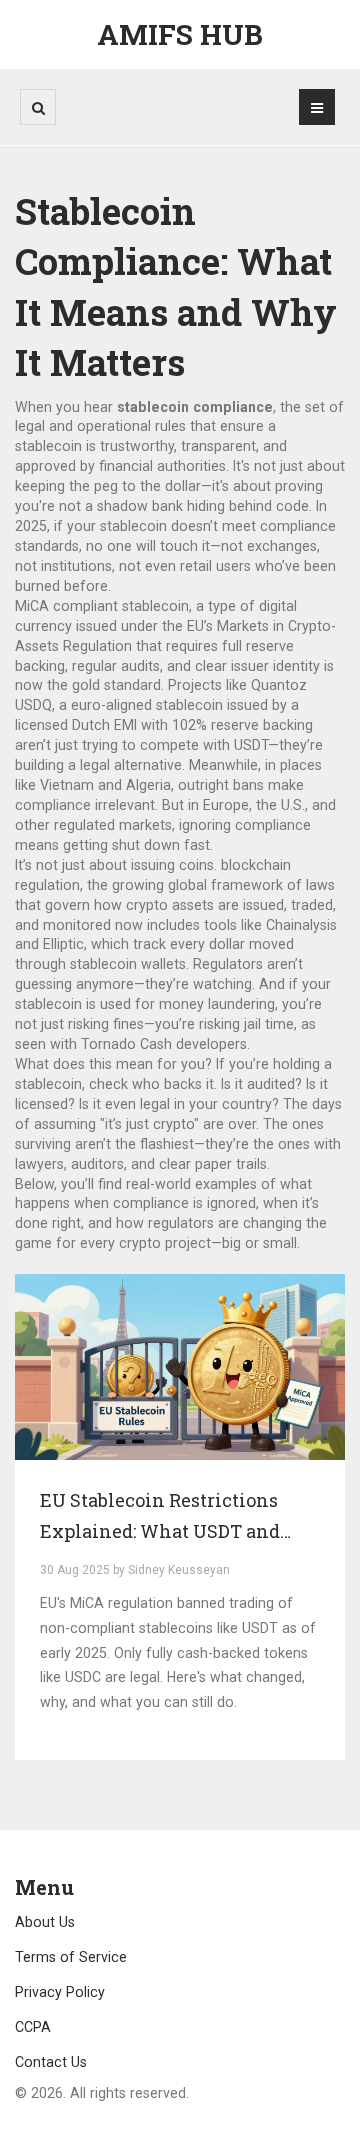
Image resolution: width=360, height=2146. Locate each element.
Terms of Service (71, 1957)
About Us (45, 1922)
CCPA (33, 2027)
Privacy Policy (60, 1992)
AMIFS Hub (180, 34)
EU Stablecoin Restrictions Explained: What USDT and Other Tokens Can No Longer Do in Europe (179, 1518)
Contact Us (51, 2062)
